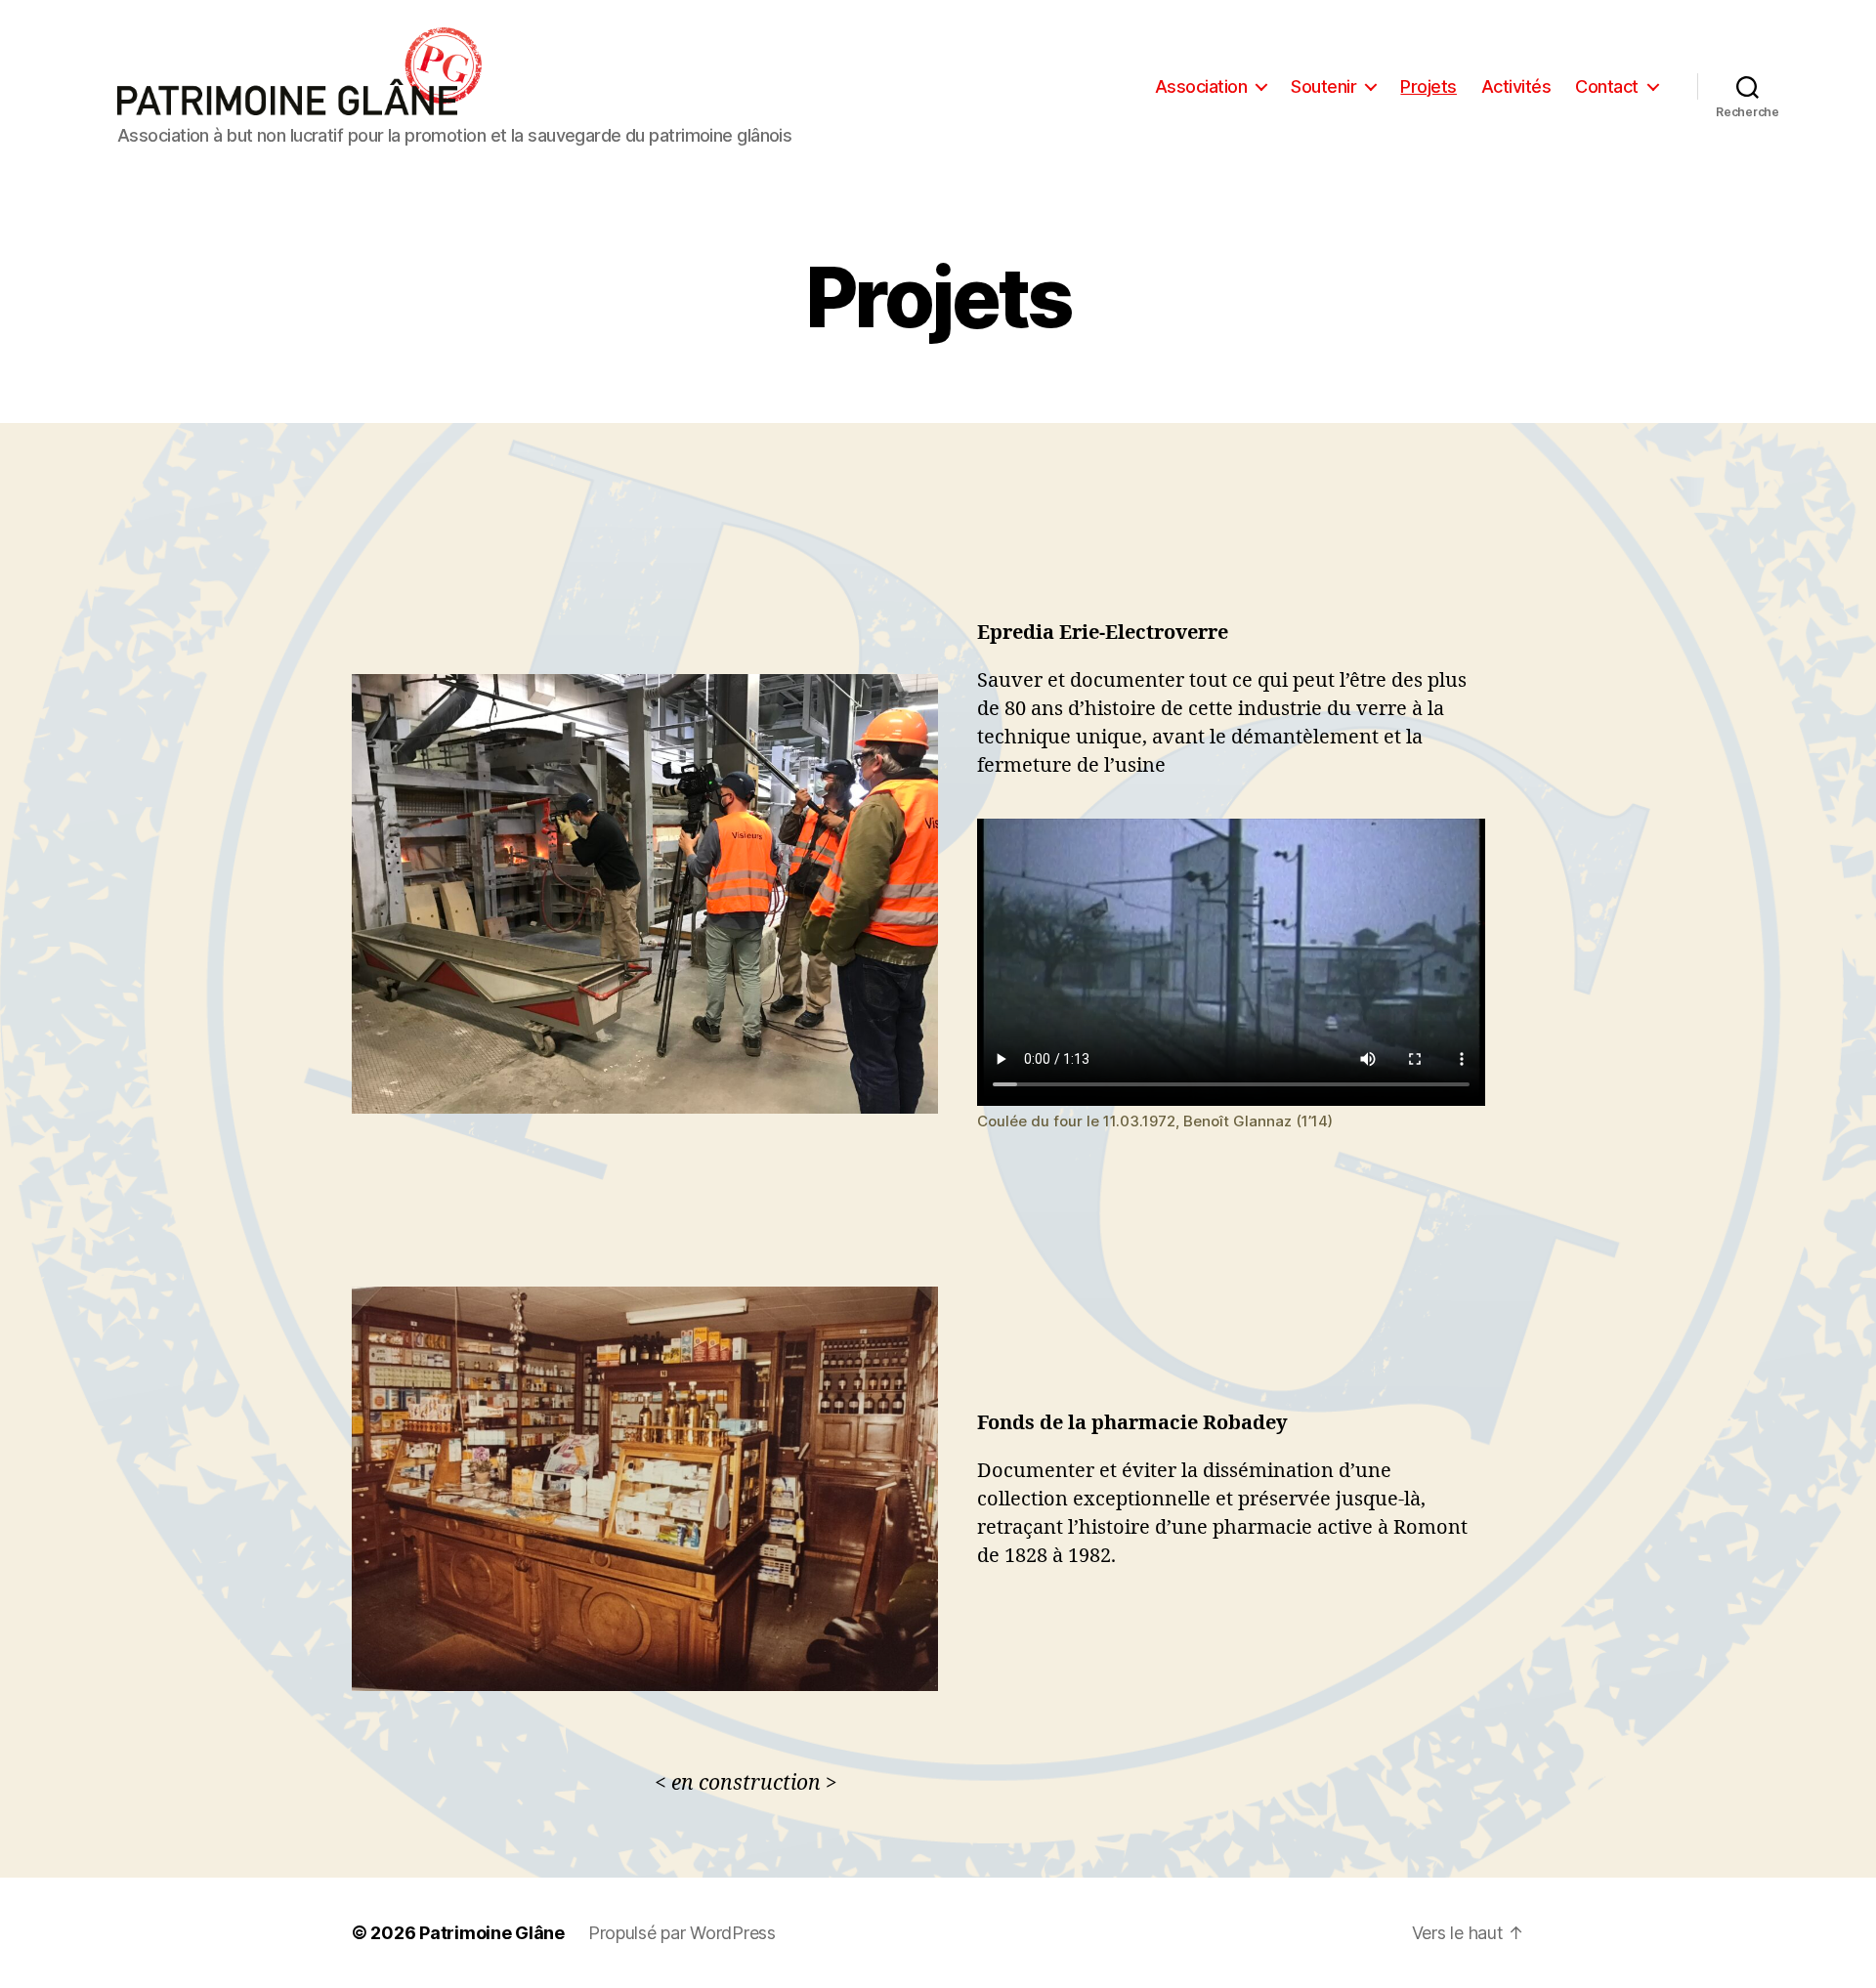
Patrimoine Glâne (492, 1933)
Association (1201, 86)
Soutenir (1323, 86)
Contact (1607, 86)
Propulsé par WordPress (682, 1933)
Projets (1428, 86)
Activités (1516, 86)
